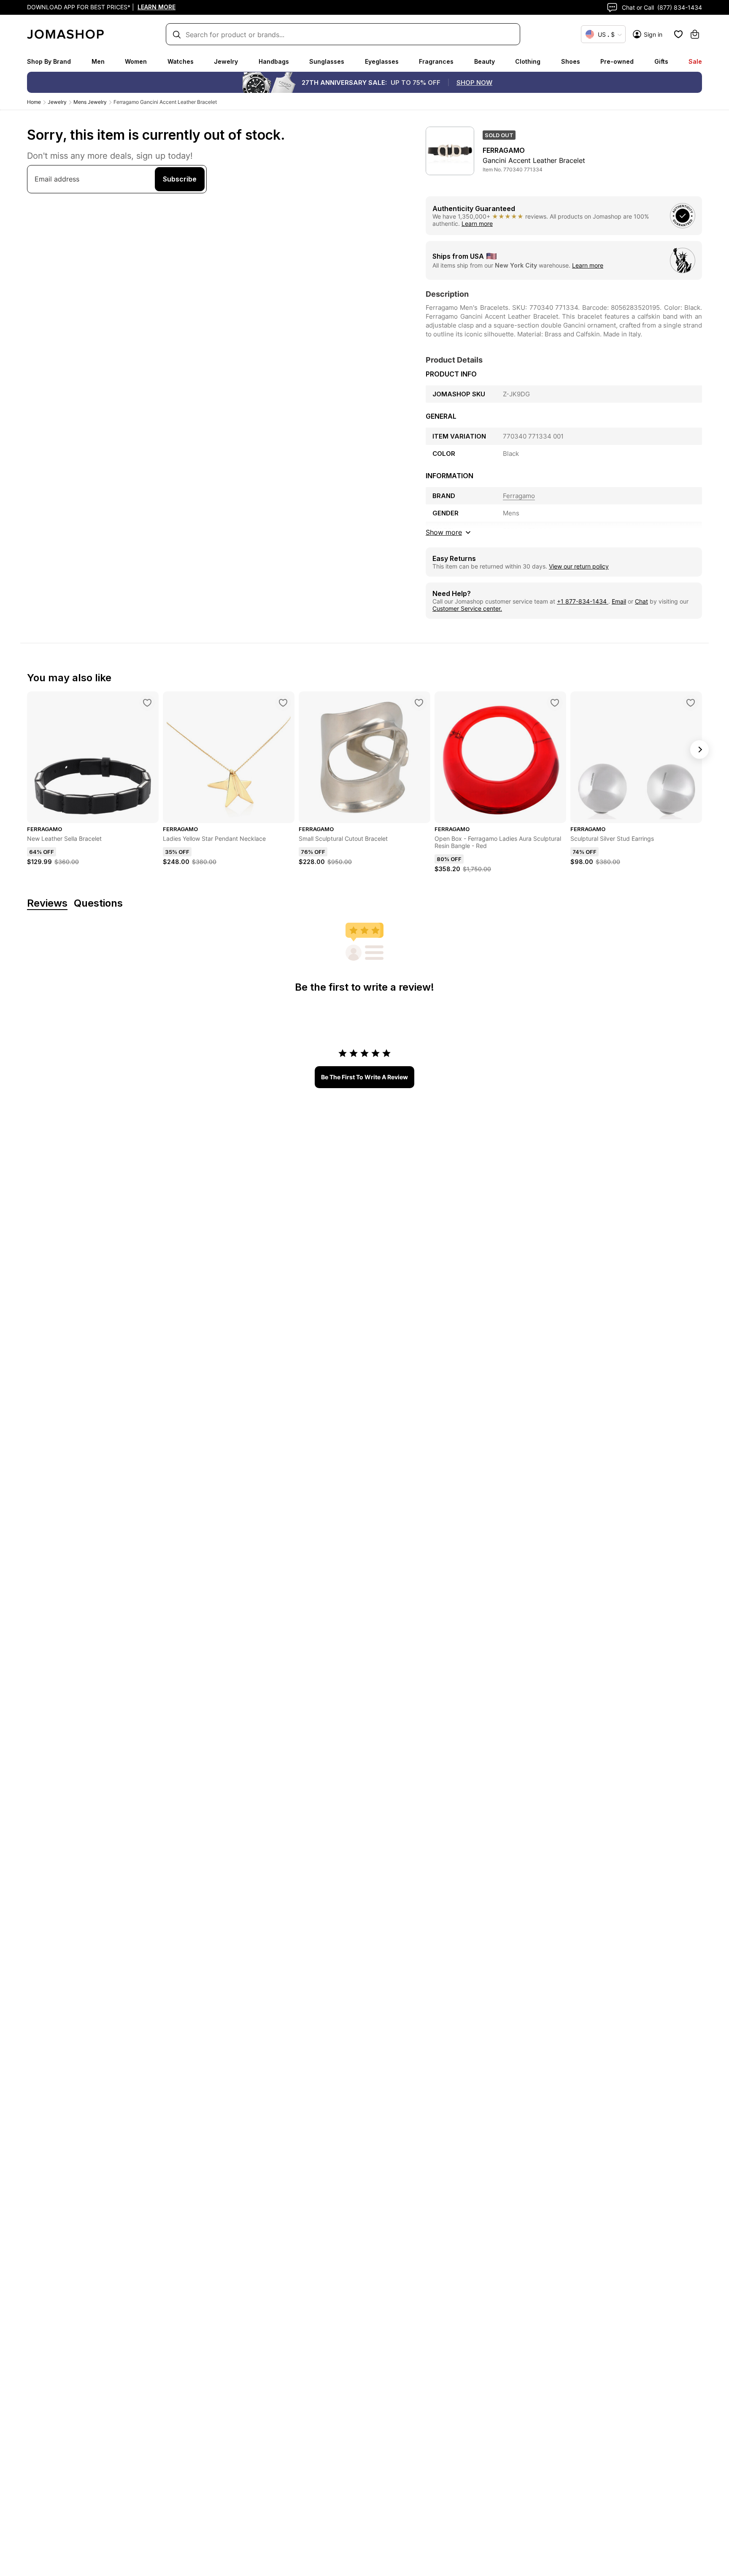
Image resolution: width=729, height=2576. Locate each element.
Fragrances (436, 61)
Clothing (528, 61)
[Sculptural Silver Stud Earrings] (691, 703)
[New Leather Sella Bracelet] (147, 703)
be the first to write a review (364, 1077)
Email (619, 601)
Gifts (661, 61)
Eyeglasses (382, 61)
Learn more (477, 223)
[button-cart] (695, 34)
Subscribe (180, 179)
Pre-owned (617, 61)
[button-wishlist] (678, 34)
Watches (181, 61)
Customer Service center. (467, 608)
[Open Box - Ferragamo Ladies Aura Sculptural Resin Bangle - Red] (555, 703)
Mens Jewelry (90, 102)
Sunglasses (327, 61)
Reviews (47, 903)
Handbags (274, 61)
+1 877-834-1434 (583, 601)
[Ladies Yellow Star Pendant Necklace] (283, 703)
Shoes (571, 61)
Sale (695, 61)
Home (34, 102)
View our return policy (579, 566)
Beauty (485, 61)
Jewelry (226, 61)
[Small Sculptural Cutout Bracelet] (419, 703)
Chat (641, 601)
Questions (98, 903)
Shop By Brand (49, 61)
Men (98, 61)
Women (136, 61)
